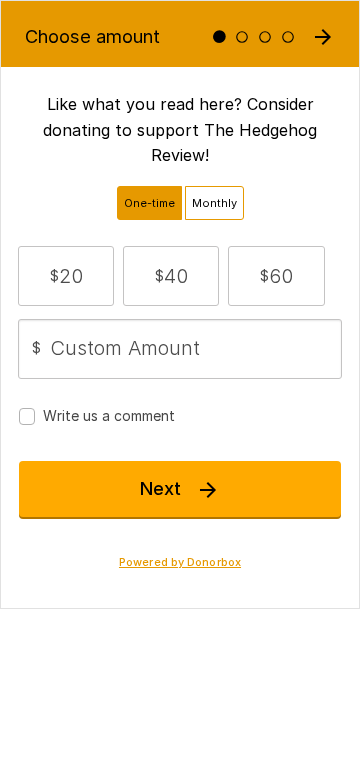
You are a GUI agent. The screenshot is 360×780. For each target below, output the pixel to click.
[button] (66, 276)
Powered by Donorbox (180, 562)
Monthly (214, 203)
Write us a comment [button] (109, 415)
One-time (149, 203)
